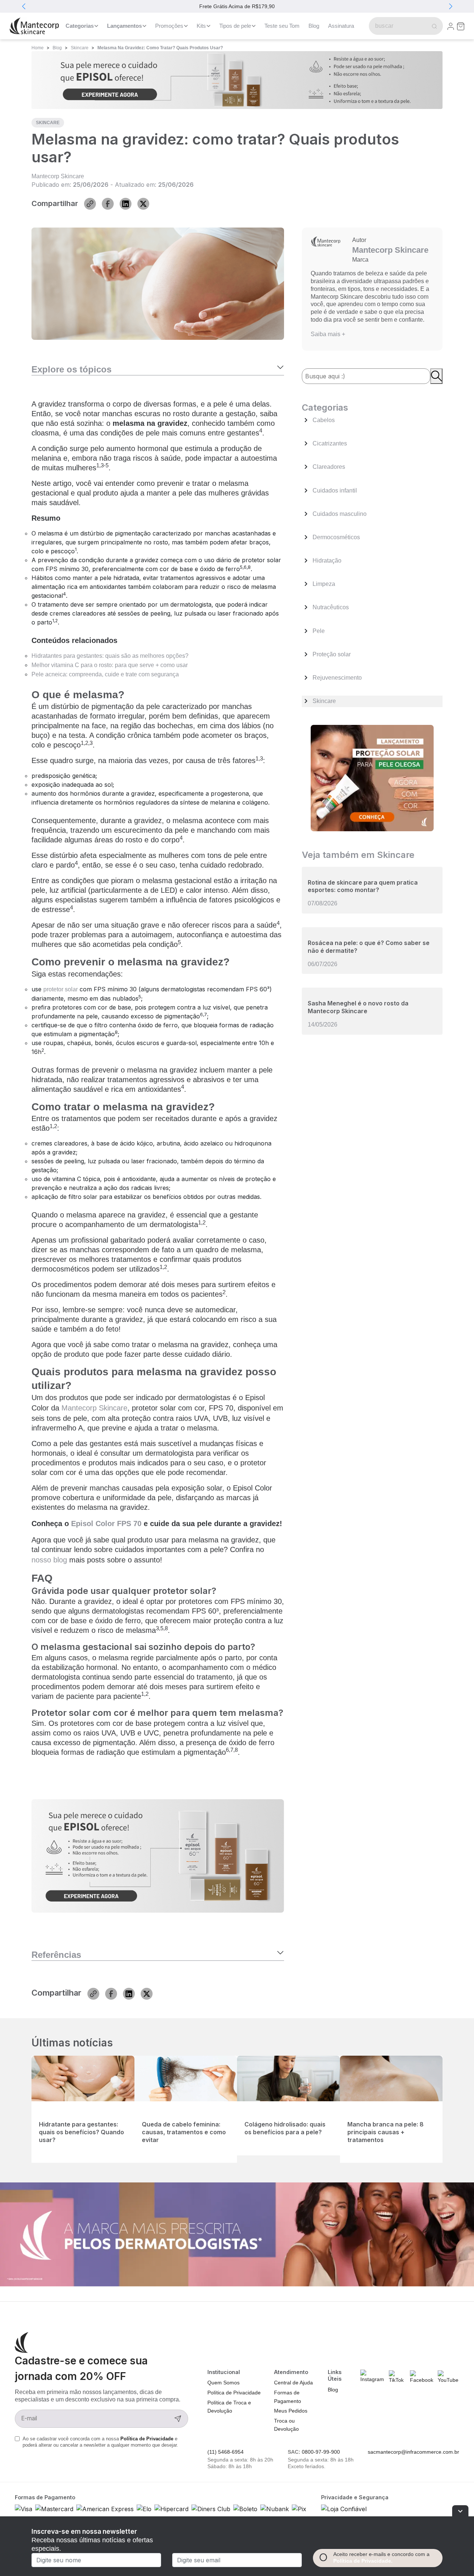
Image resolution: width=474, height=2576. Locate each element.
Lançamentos (124, 26)
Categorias (80, 26)
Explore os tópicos (71, 369)
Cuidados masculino (340, 514)
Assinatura (341, 26)
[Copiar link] (90, 204)
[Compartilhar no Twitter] (143, 204)
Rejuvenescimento (337, 678)
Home (38, 48)
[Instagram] (372, 2376)
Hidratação (327, 561)
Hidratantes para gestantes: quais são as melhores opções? (110, 656)
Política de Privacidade (148, 2439)
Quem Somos (223, 2383)
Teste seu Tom (282, 26)
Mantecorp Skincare (58, 176)
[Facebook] (422, 2377)
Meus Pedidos (291, 2411)
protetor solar (61, 989)
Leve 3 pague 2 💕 (251, 6)
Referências (56, 1955)
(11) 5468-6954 (226, 2452)
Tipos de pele (235, 26)
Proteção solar (332, 654)
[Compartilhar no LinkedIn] (126, 204)
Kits (201, 26)
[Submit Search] (433, 26)
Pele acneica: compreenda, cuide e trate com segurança (105, 674)
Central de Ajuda (293, 2383)
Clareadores (329, 467)
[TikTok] (397, 2377)
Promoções (169, 26)
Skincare (80, 48)
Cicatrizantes (330, 443)
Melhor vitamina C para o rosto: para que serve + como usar (110, 665)
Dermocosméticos (336, 537)
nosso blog (49, 1560)
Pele (319, 631)
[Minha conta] (451, 26)
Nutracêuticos (331, 607)
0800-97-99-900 (321, 2452)
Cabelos (324, 420)
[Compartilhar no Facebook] (108, 204)
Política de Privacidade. (363, 2561)
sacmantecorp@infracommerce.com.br (413, 2452)
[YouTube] (448, 2377)
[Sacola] (461, 26)
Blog (314, 26)
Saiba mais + (328, 334)
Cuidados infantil (335, 490)
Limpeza (324, 584)
